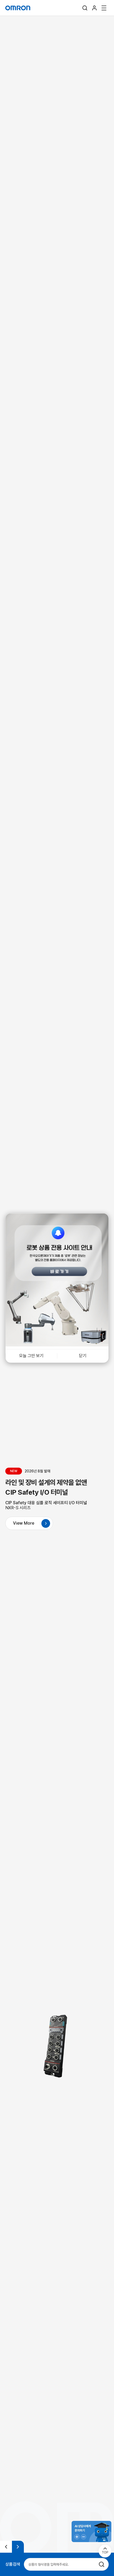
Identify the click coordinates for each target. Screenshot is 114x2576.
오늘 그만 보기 (31, 1356)
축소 (84, 2537)
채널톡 (91, 2531)
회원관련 (94, 8)
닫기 (83, 1356)
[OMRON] (18, 8)
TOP (105, 2552)
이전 (6, 2547)
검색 (85, 8)
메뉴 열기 (104, 8)
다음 (18, 2547)
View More (24, 1523)
